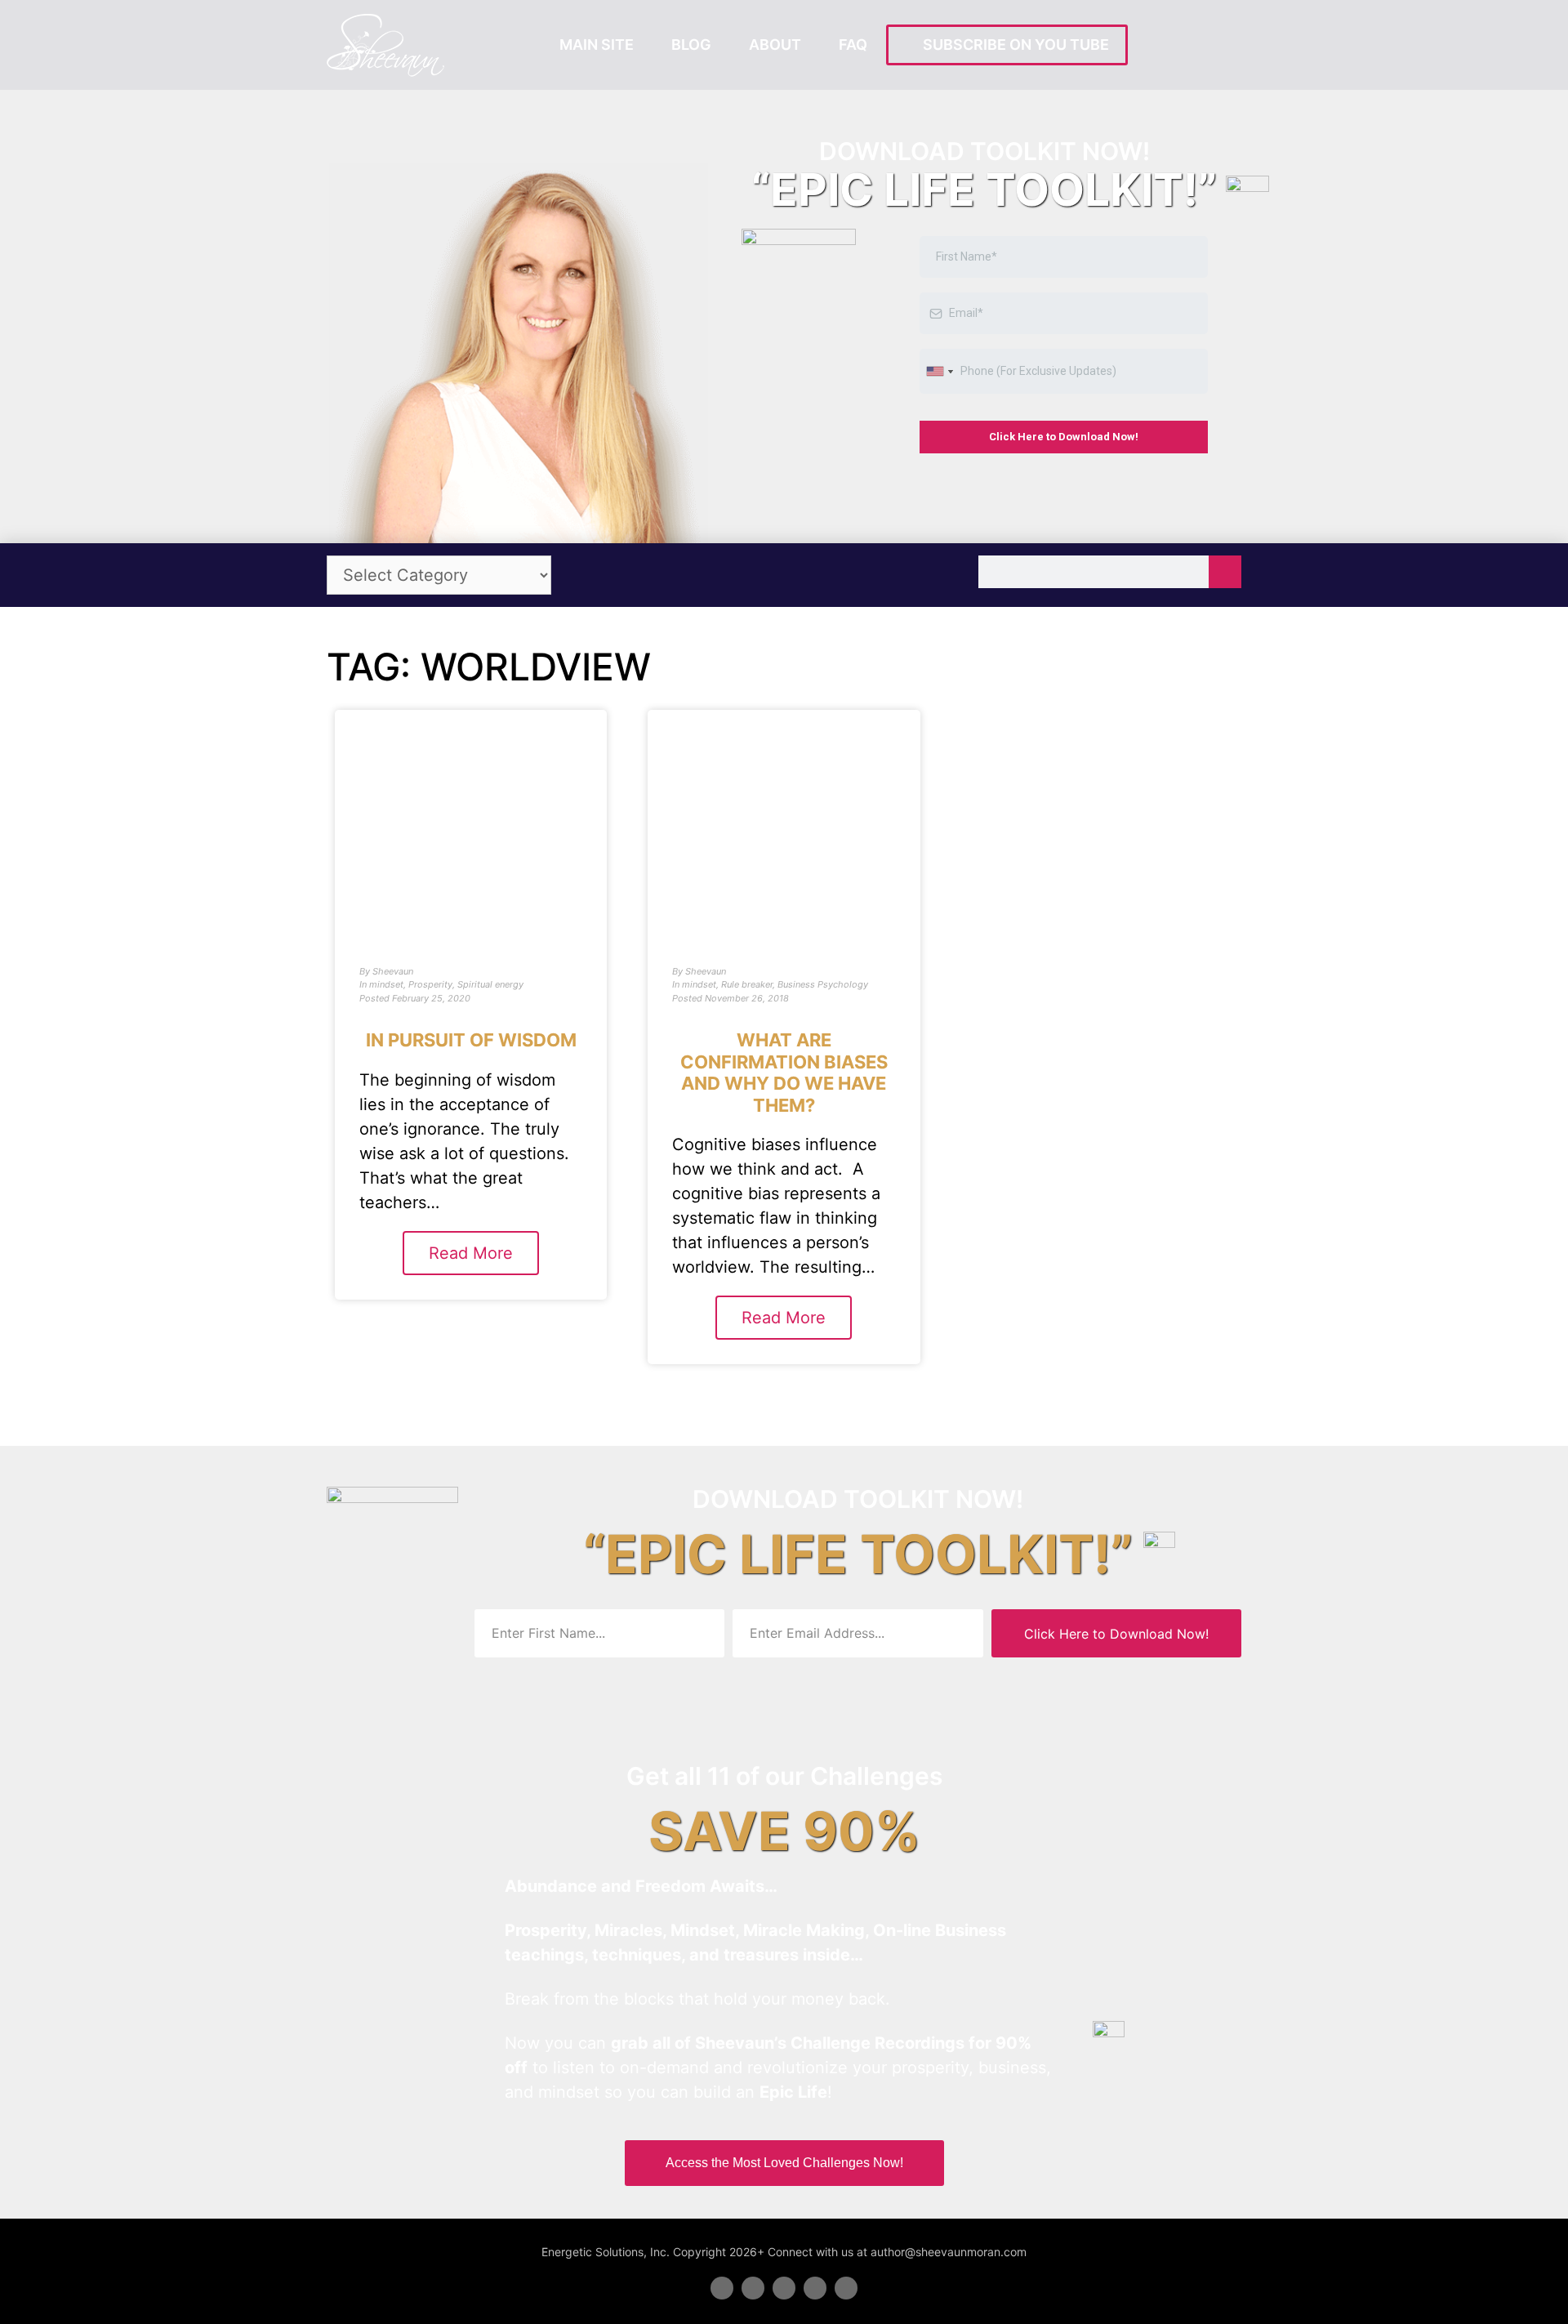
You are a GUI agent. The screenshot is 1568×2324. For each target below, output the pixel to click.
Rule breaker (747, 984)
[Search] (1225, 572)
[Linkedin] (784, 2288)
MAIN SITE (597, 45)
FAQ (853, 45)
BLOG (691, 45)
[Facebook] (722, 2288)
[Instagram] (846, 2288)
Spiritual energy (490, 984)
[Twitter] (753, 2288)
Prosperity (430, 984)
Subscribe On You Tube (1013, 45)
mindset (386, 984)
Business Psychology (823, 984)
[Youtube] (815, 2288)
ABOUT (775, 45)
